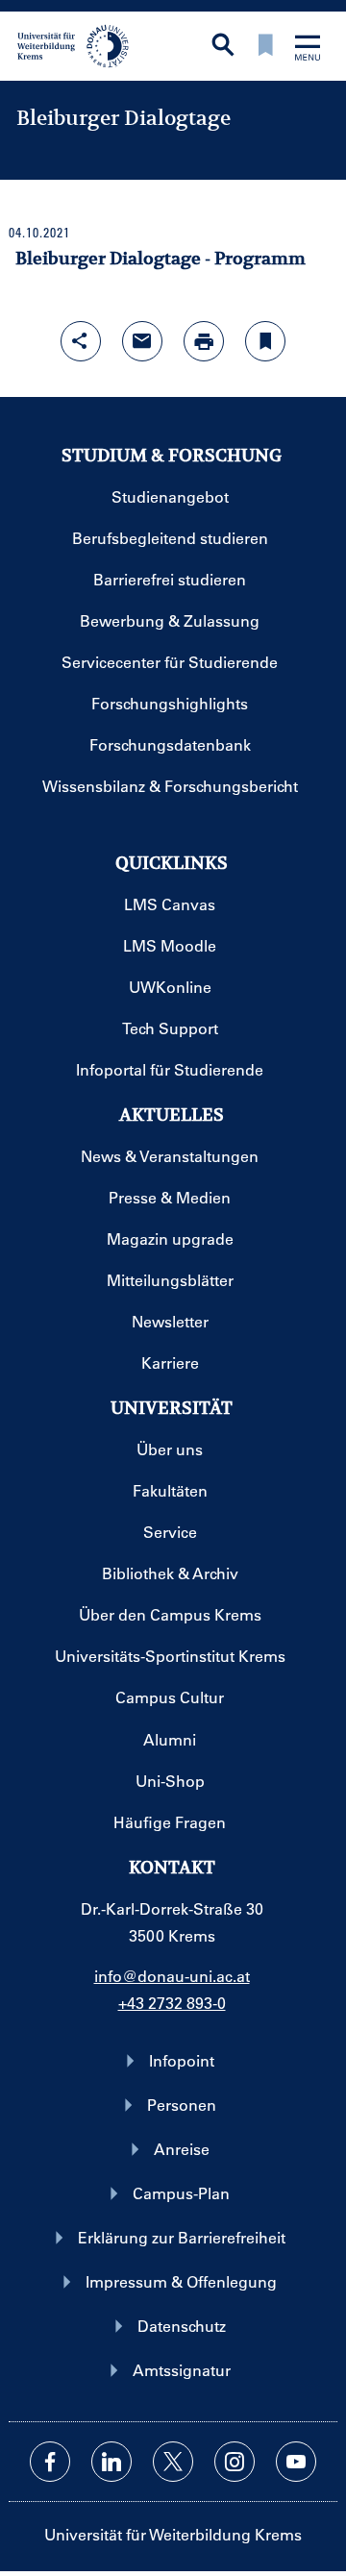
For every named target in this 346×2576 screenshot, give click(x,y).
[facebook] (50, 2462)
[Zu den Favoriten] (265, 47)
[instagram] (235, 2462)
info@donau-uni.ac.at (172, 1976)
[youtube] (296, 2462)
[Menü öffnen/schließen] (308, 50)
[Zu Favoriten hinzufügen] (265, 341)
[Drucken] (204, 341)
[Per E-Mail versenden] (142, 341)
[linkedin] (111, 2462)
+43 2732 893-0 (172, 2003)
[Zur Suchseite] (223, 47)
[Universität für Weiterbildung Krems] (79, 44)
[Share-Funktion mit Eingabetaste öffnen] (81, 341)
